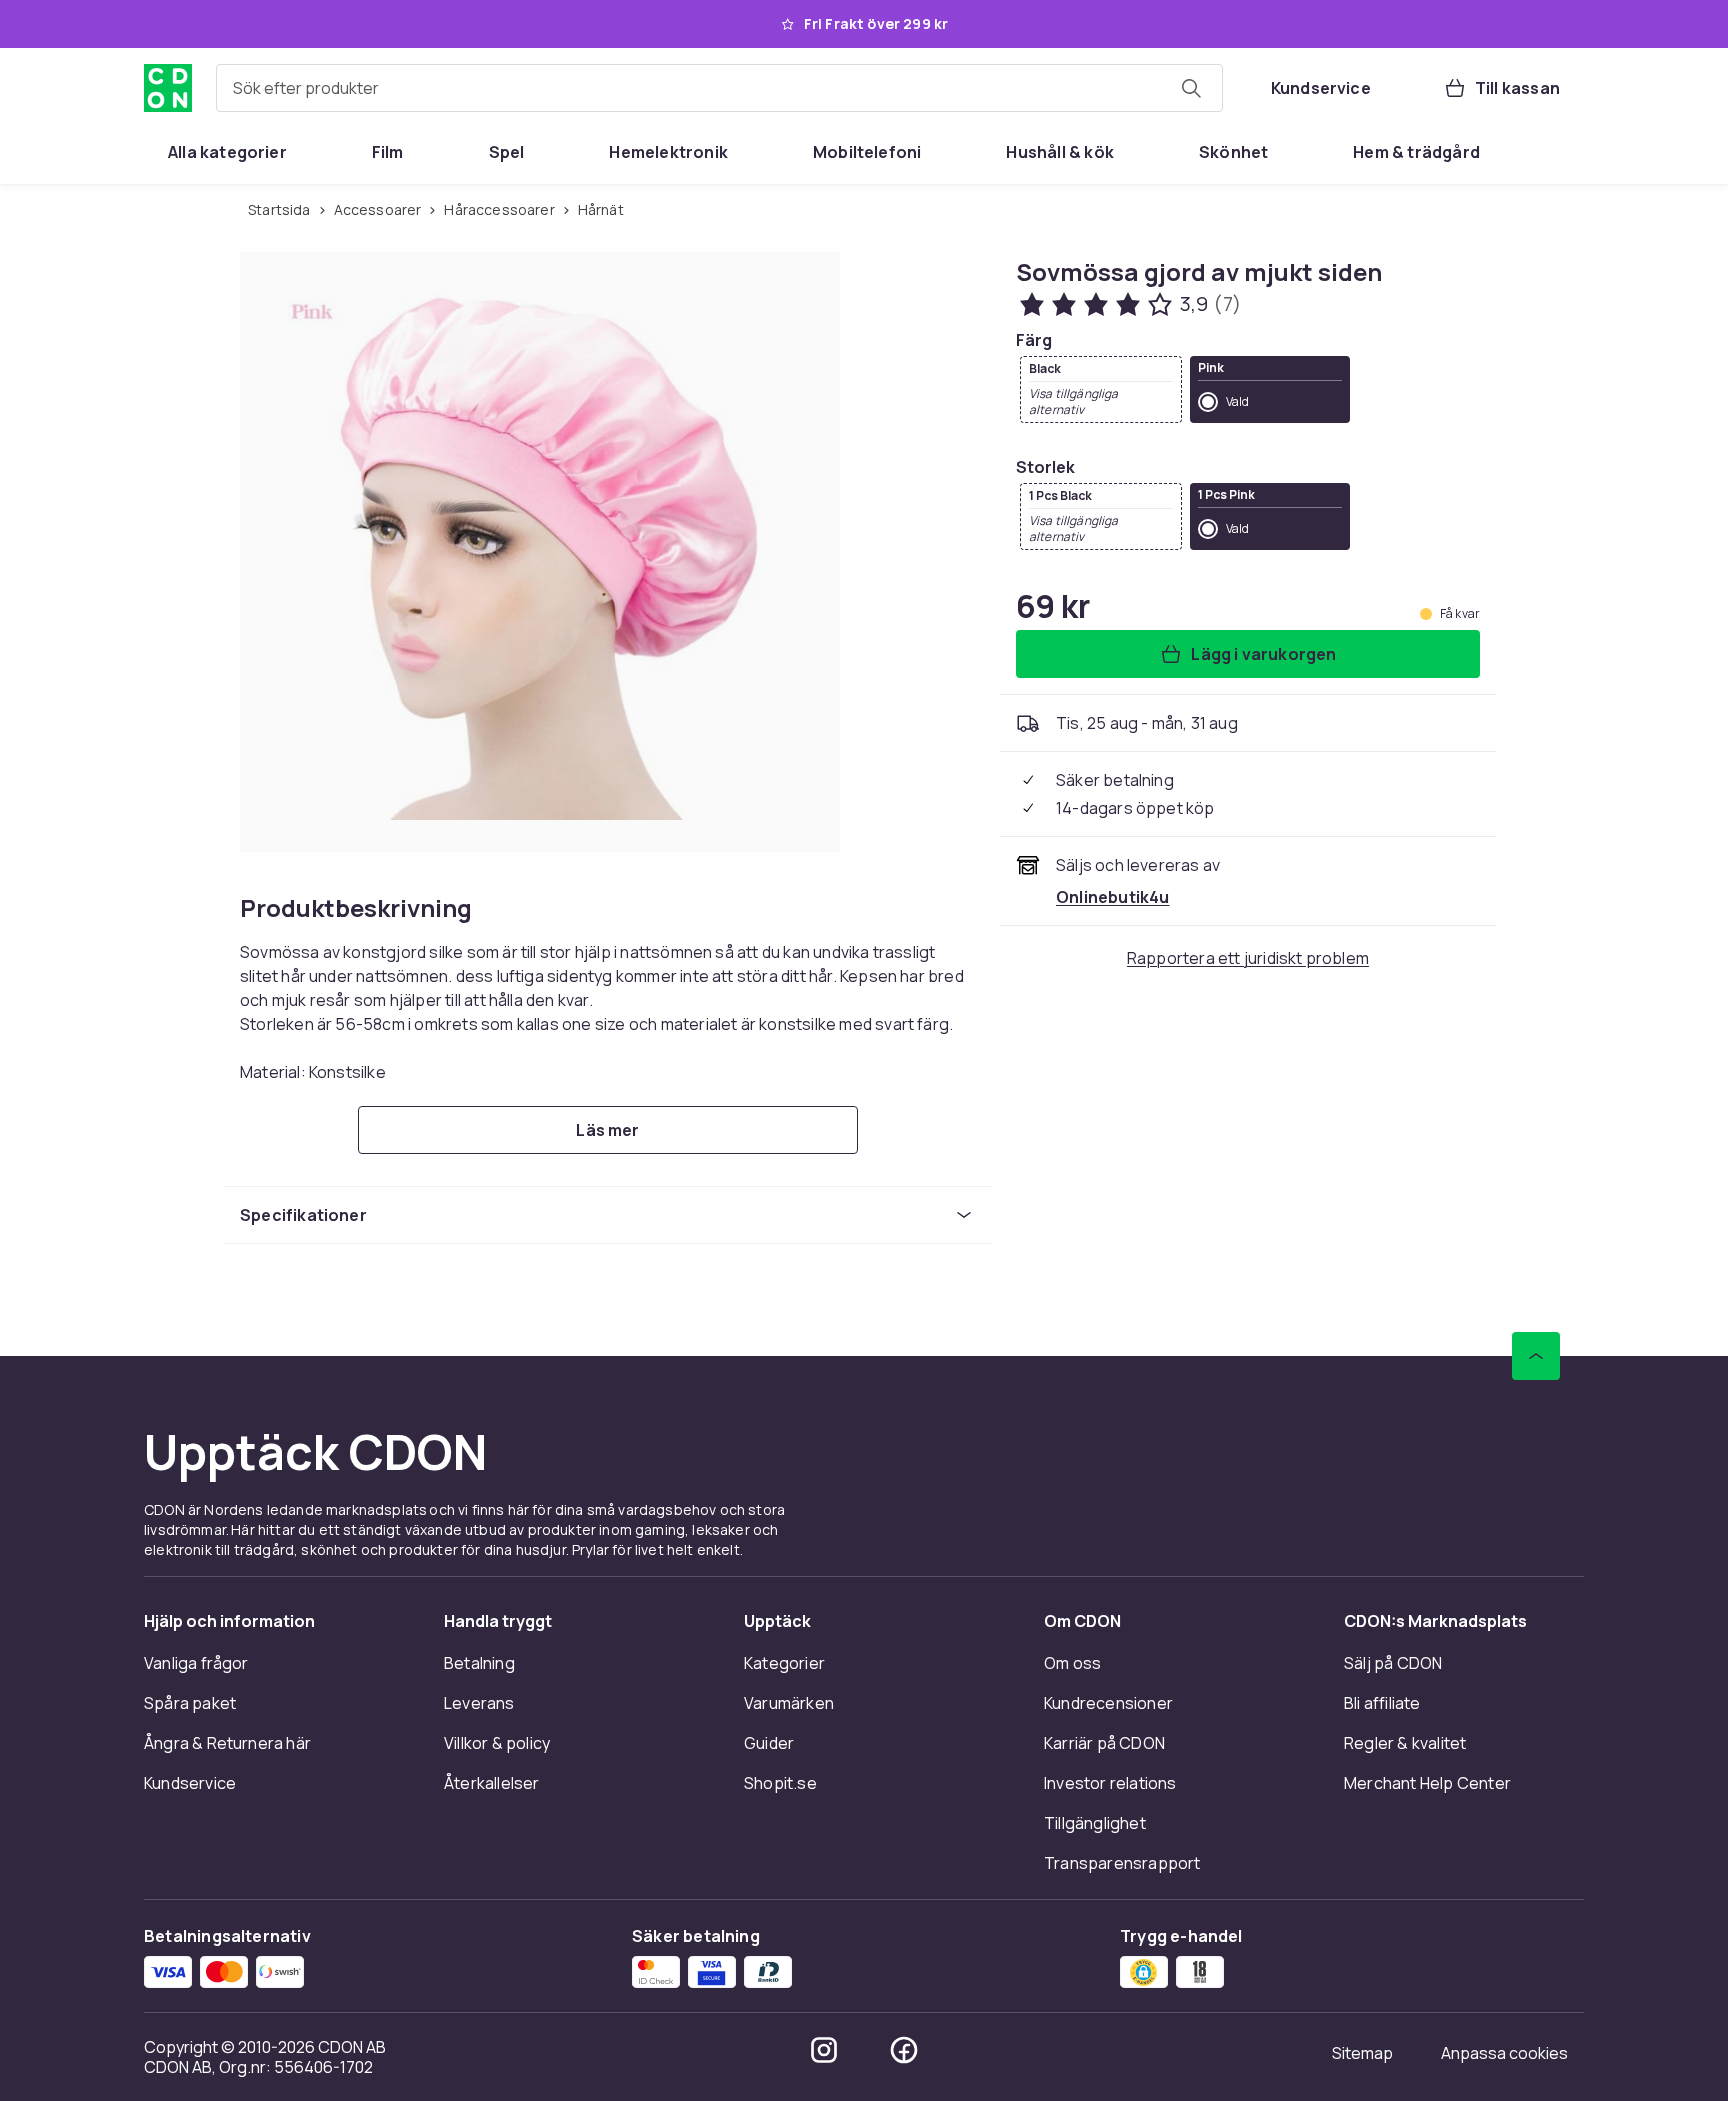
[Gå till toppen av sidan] (1536, 1356)
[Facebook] (904, 2050)
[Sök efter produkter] (1191, 88)
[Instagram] (824, 2050)
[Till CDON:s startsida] (168, 88)
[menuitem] (227, 152)
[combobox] (719, 88)
